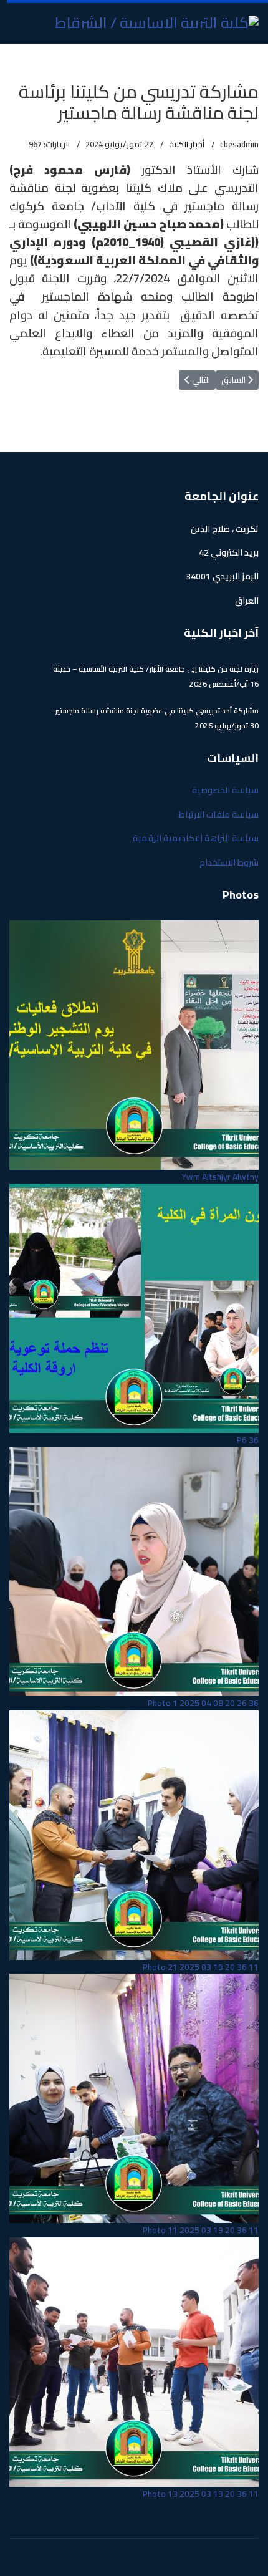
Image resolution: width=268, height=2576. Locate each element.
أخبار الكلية (187, 144)
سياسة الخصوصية (225, 790)
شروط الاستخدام (229, 862)
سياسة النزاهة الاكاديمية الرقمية (196, 838)
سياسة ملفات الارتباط (219, 814)
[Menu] (17, 59)
